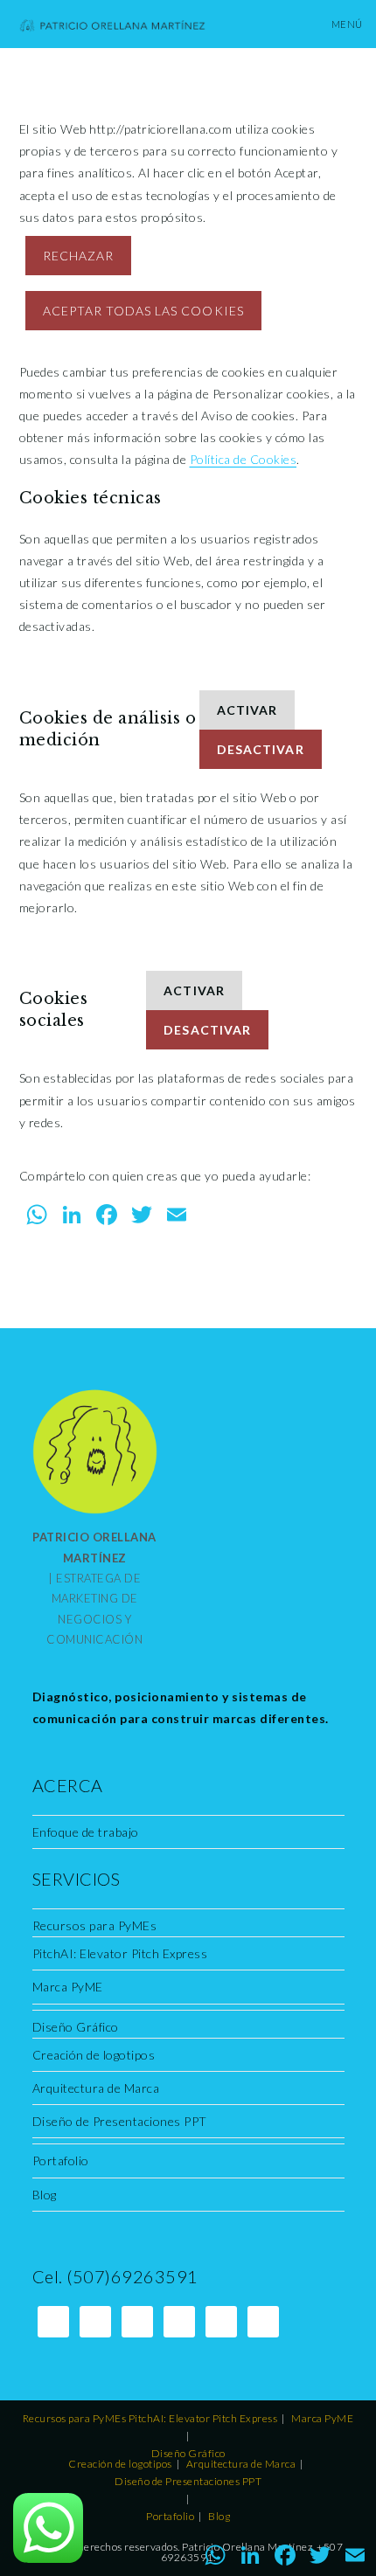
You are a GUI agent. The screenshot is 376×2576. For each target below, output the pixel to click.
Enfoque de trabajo (86, 1832)
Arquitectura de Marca (96, 2088)
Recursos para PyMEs (95, 1925)
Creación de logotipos (94, 2055)
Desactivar (261, 749)
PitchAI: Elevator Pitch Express (120, 1953)
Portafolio (61, 2161)
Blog (45, 2195)
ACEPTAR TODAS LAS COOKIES (143, 311)
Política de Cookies (244, 459)
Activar (247, 710)
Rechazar (78, 256)
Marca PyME (68, 1987)
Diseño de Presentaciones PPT (120, 2121)
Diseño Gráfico (76, 2027)
